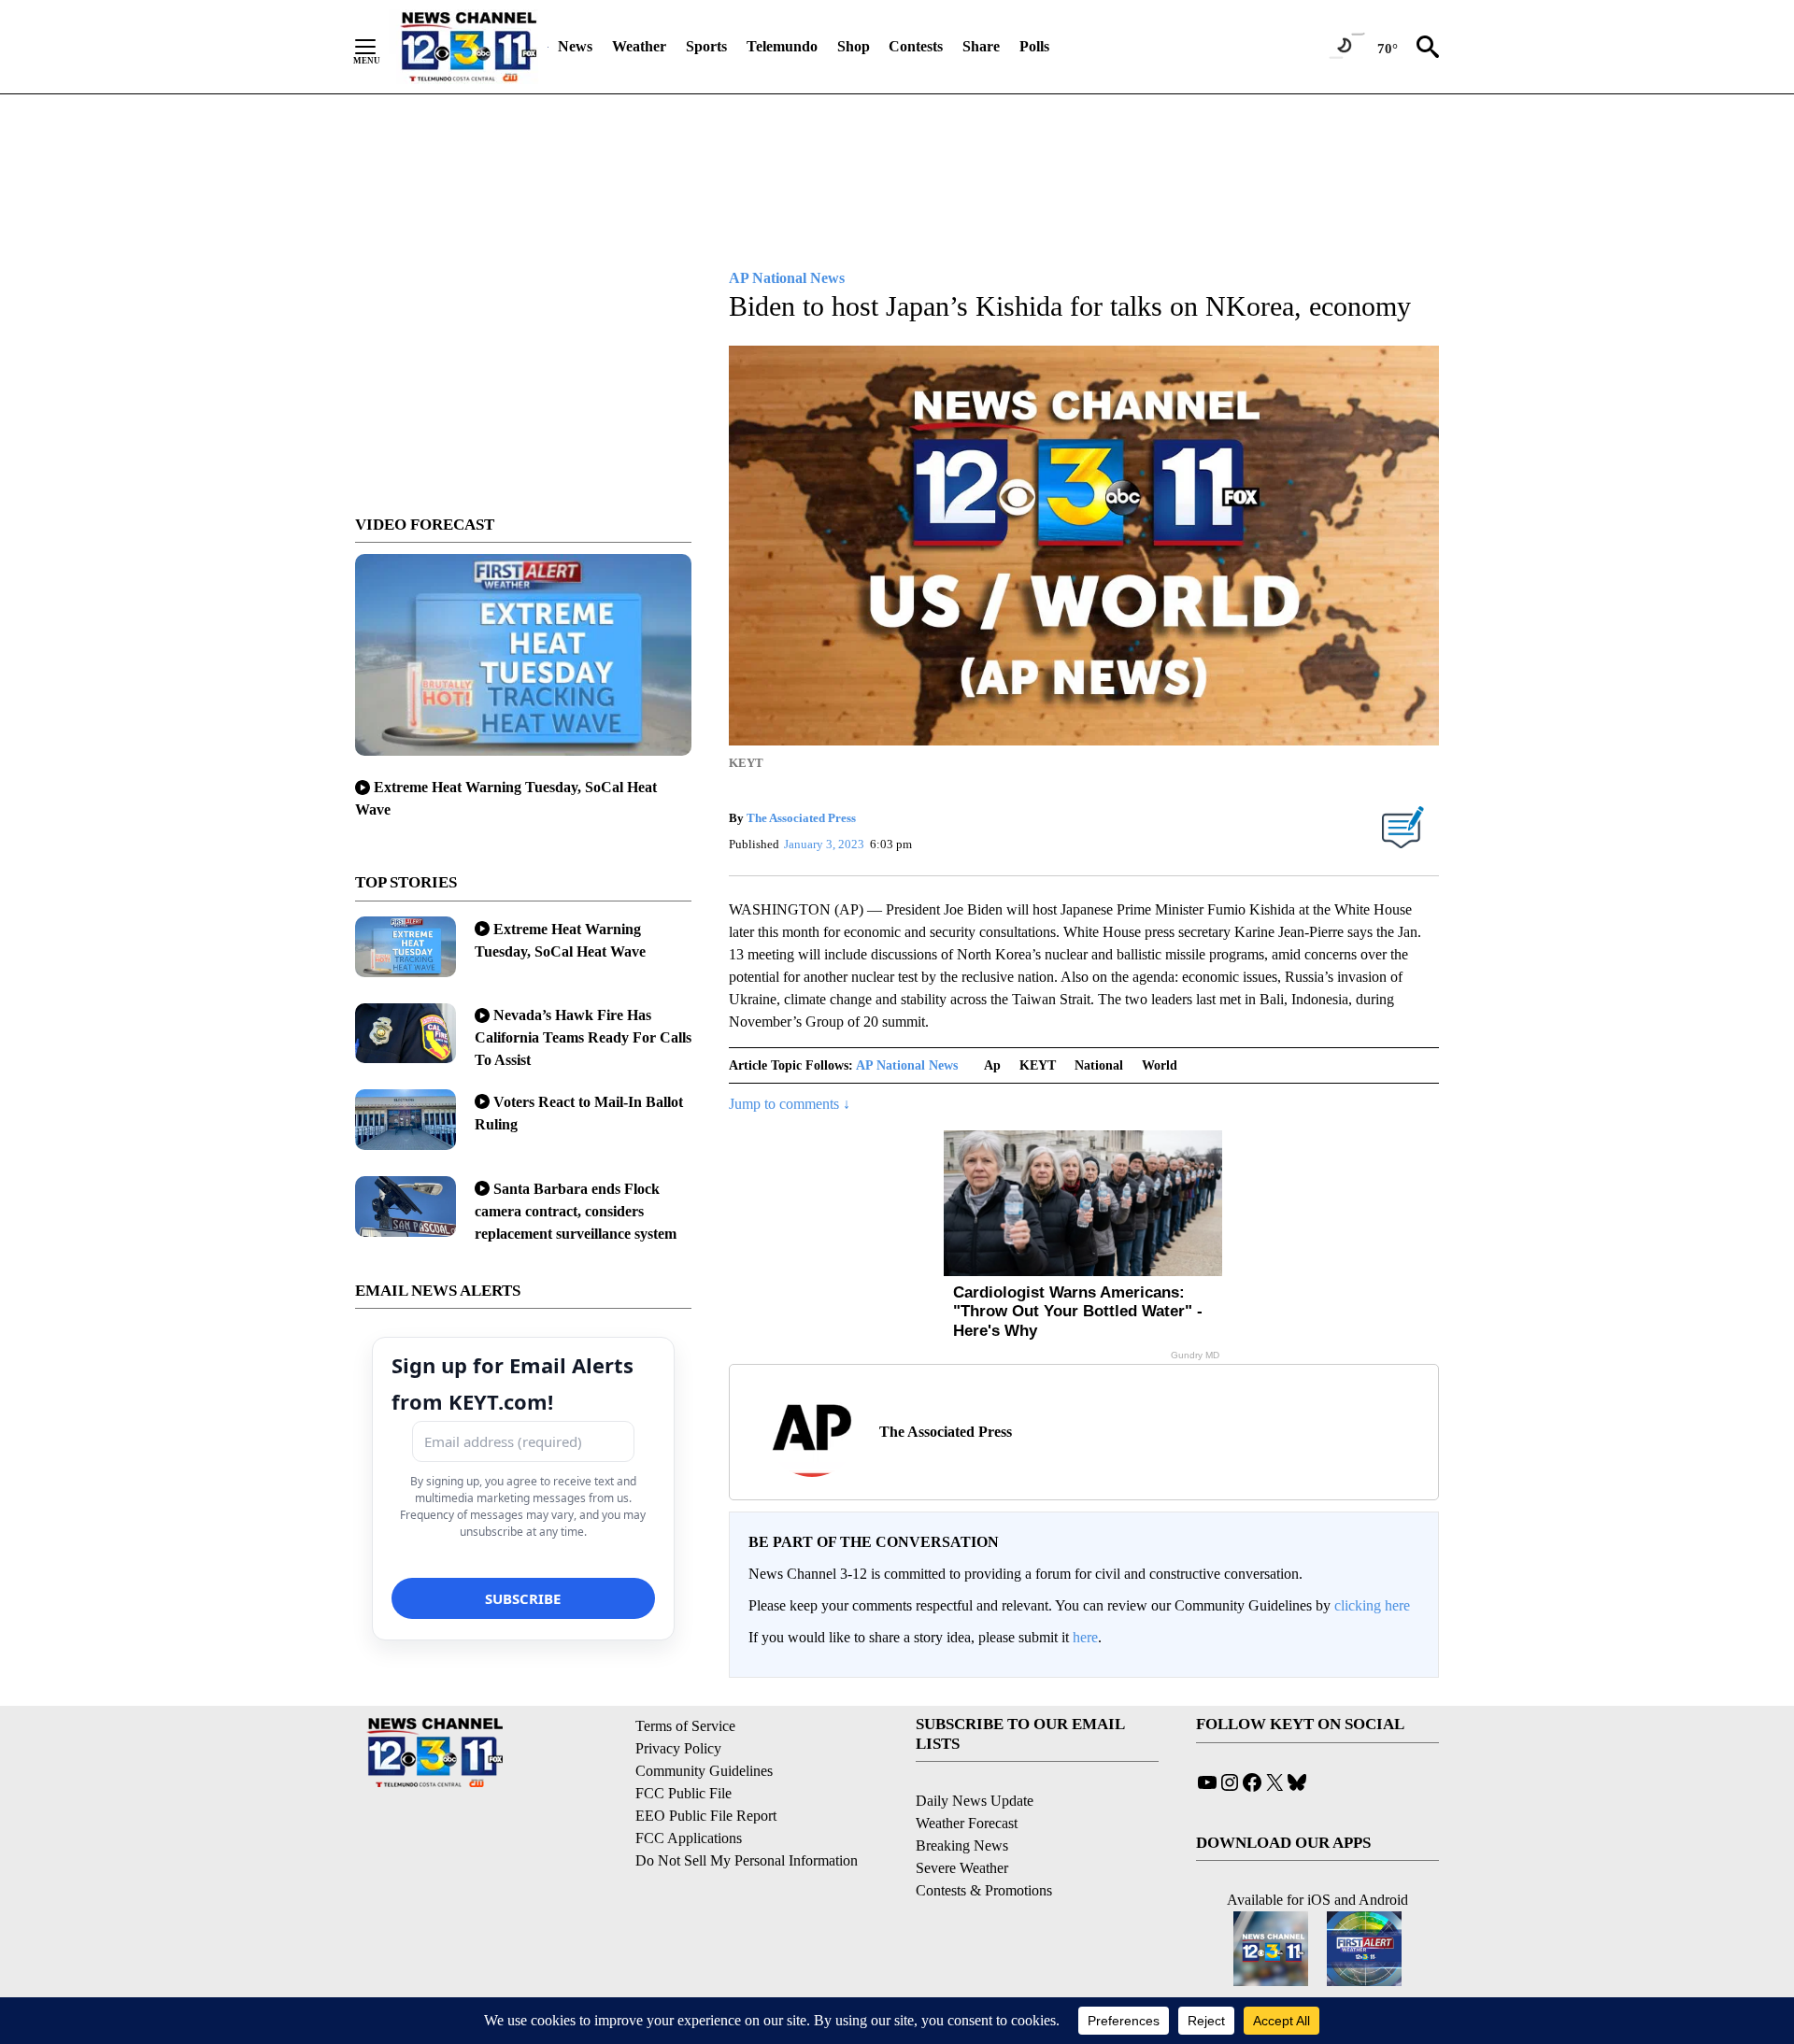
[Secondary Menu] (379, 47)
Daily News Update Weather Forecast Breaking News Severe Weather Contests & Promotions (984, 1845)
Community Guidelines (704, 1771)
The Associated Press (801, 818)
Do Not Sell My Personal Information (747, 1860)
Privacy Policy (678, 1748)
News (575, 46)
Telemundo (782, 46)
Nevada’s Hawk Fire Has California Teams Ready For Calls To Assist (583, 1037)
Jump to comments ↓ (790, 1104)
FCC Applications (689, 1838)
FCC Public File (683, 1793)
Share (981, 46)
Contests (916, 46)
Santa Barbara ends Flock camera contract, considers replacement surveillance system (576, 1211)
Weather (639, 46)
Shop (854, 46)
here (1085, 1637)
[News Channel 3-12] (468, 47)
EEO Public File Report (706, 1816)
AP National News (907, 1065)
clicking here (1372, 1605)
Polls (1034, 46)
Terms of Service (685, 1726)
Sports (706, 46)
